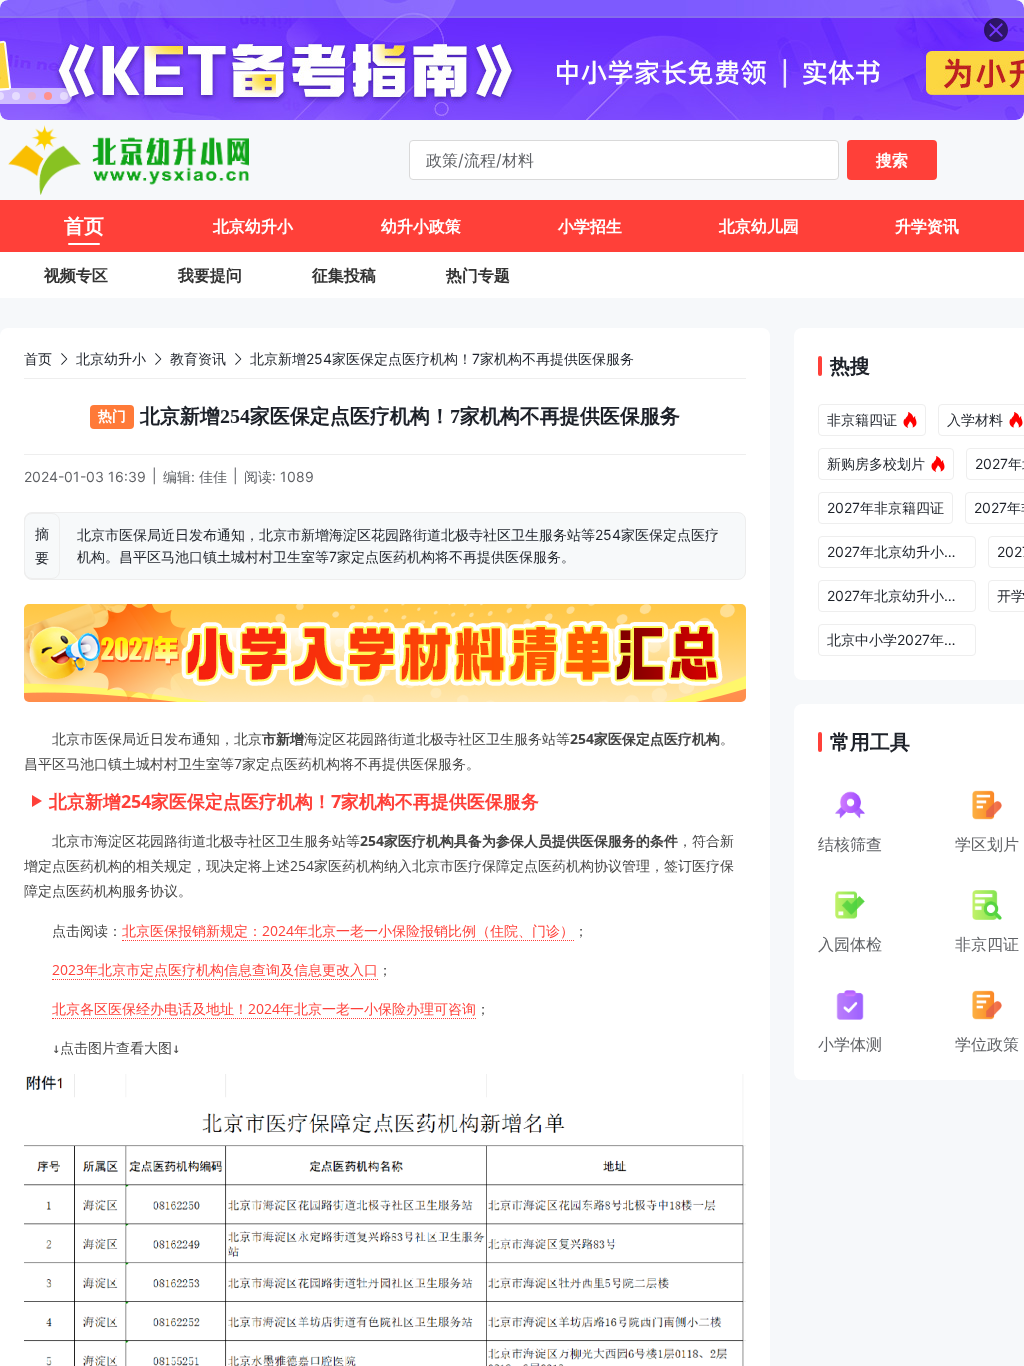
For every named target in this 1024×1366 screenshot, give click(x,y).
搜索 (892, 160)
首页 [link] (38, 358)
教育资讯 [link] (198, 358)
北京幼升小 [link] (111, 358)
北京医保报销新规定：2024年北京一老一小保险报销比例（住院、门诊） (348, 930)
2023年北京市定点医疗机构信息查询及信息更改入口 (215, 969)
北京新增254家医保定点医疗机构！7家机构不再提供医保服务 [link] (442, 358)
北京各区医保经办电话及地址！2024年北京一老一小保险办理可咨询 (264, 1008)
